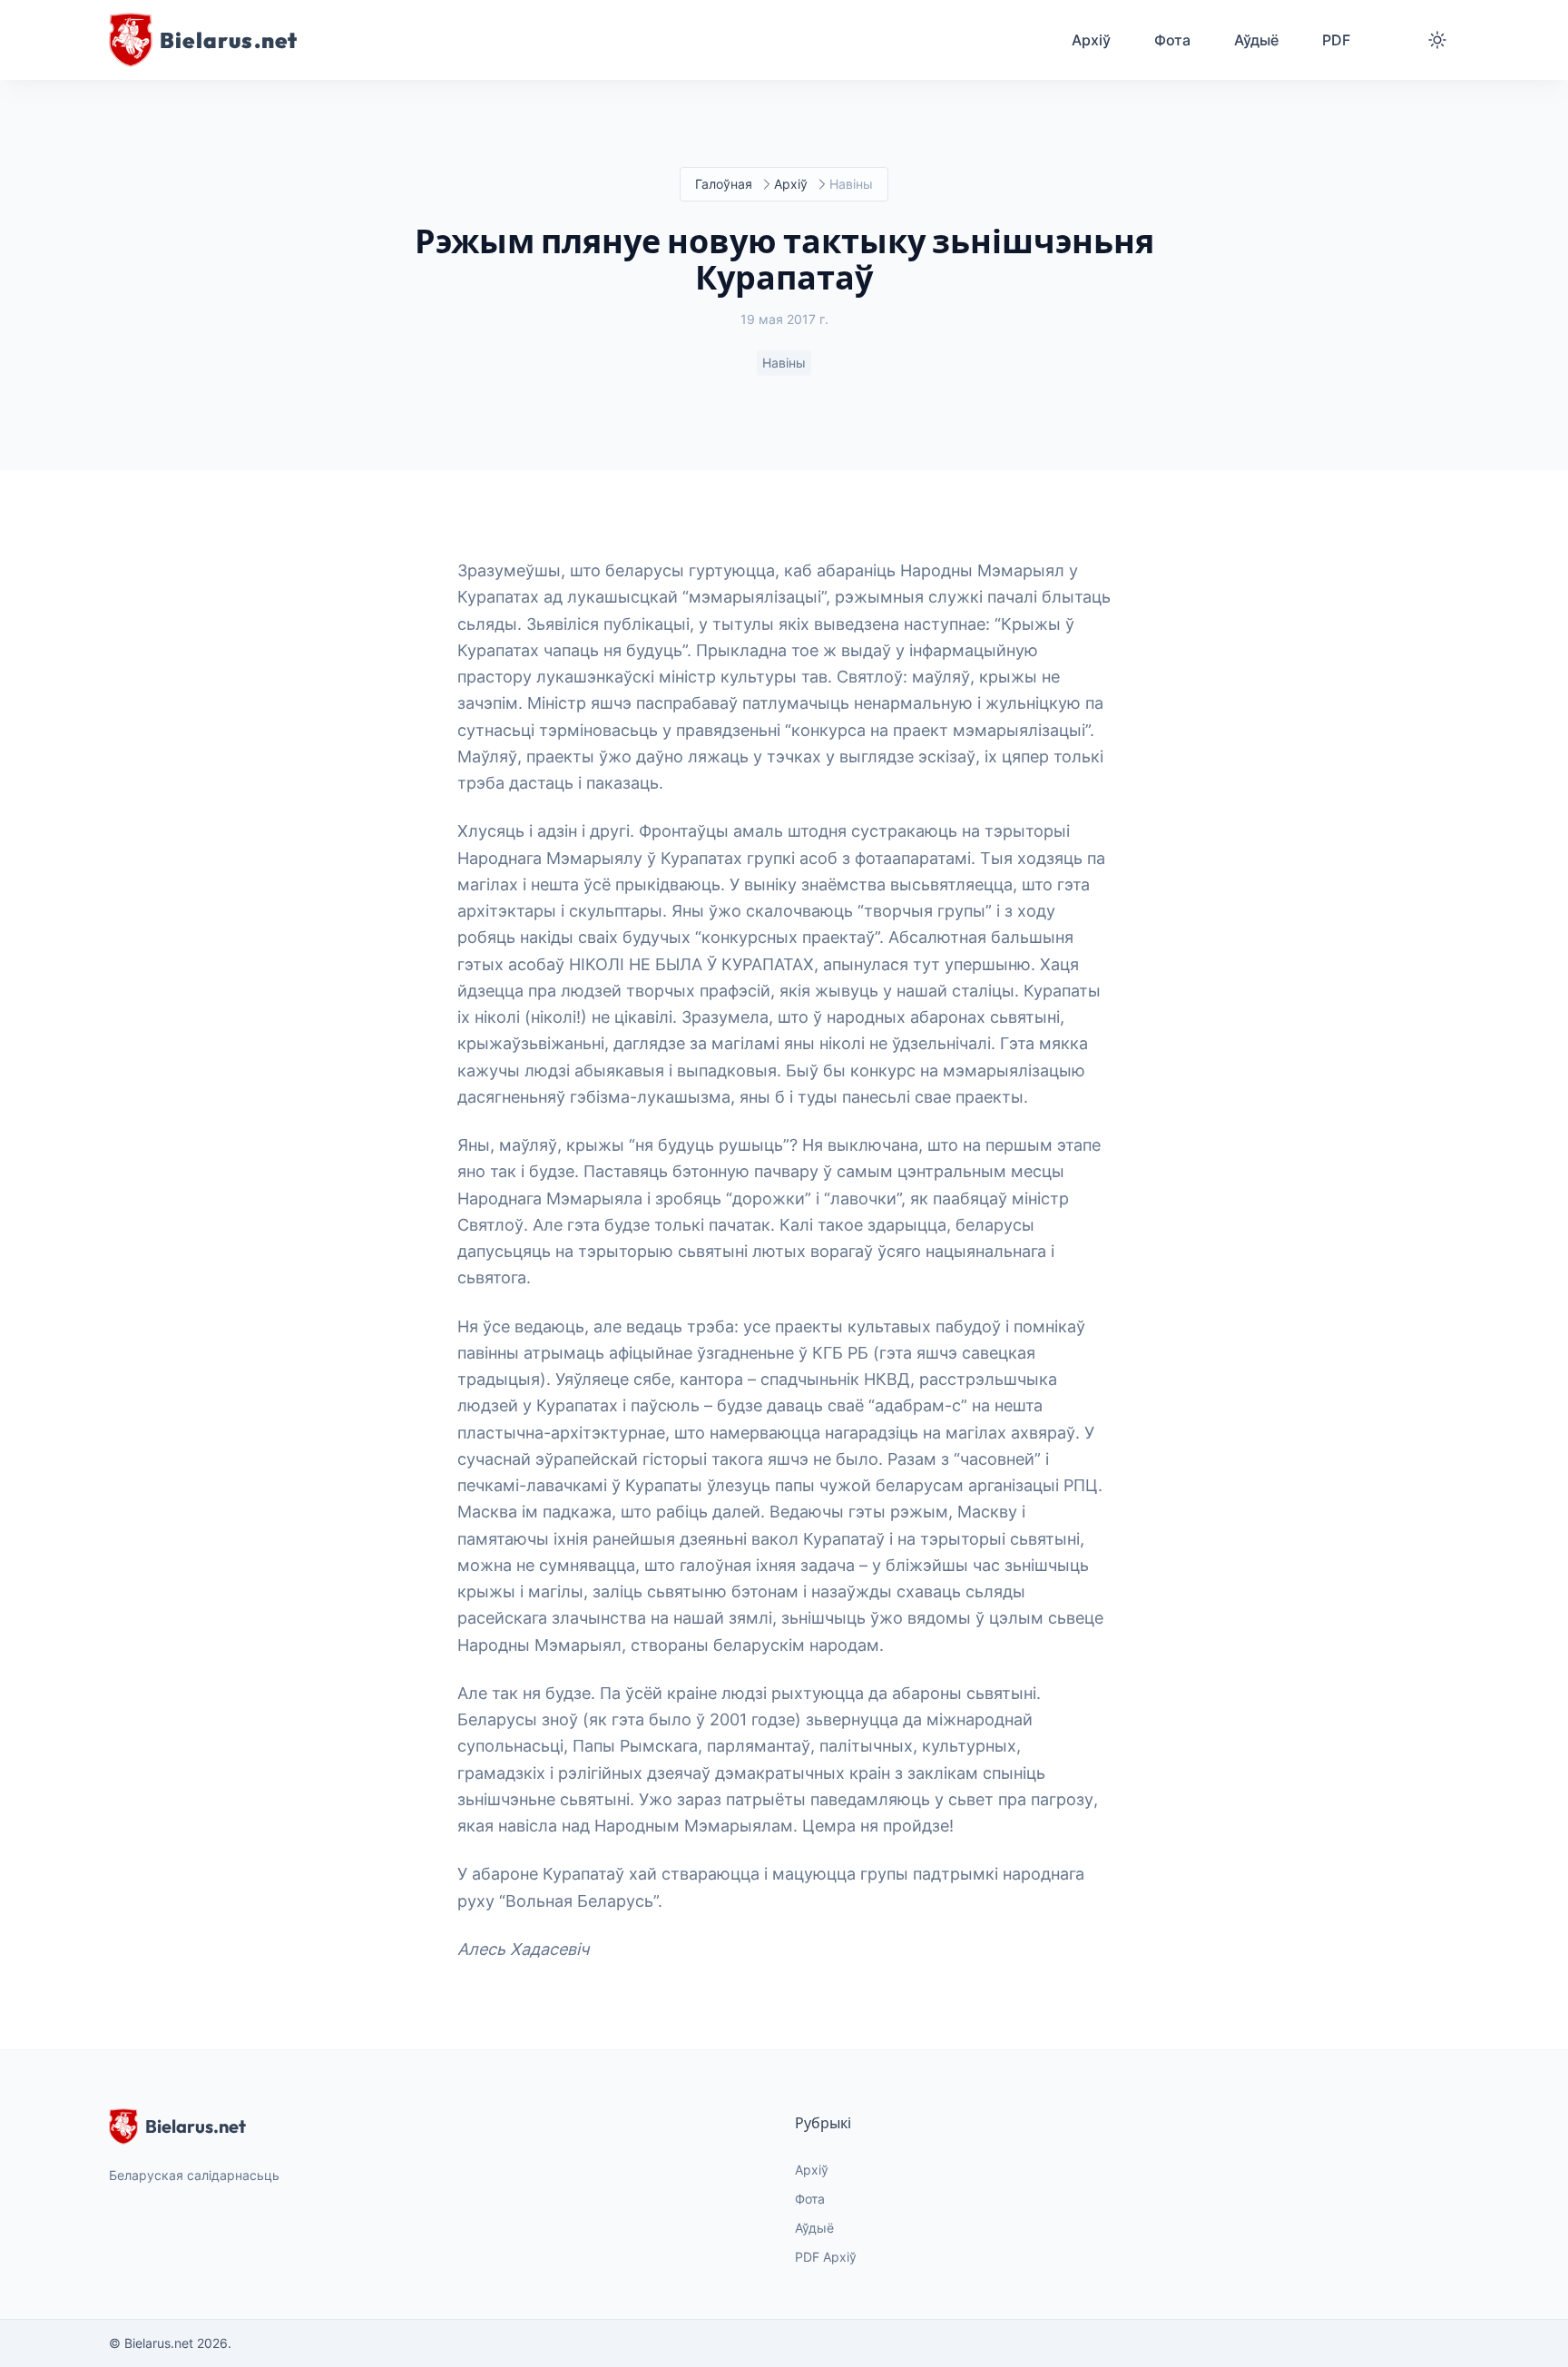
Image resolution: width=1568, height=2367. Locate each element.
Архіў (791, 184)
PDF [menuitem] (1336, 40)
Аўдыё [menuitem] (1256, 40)
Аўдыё (814, 2228)
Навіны (784, 363)
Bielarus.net (196, 2126)
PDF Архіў (826, 2257)
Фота (810, 2199)
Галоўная (724, 184)
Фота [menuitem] (1172, 40)
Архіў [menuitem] (1091, 40)
